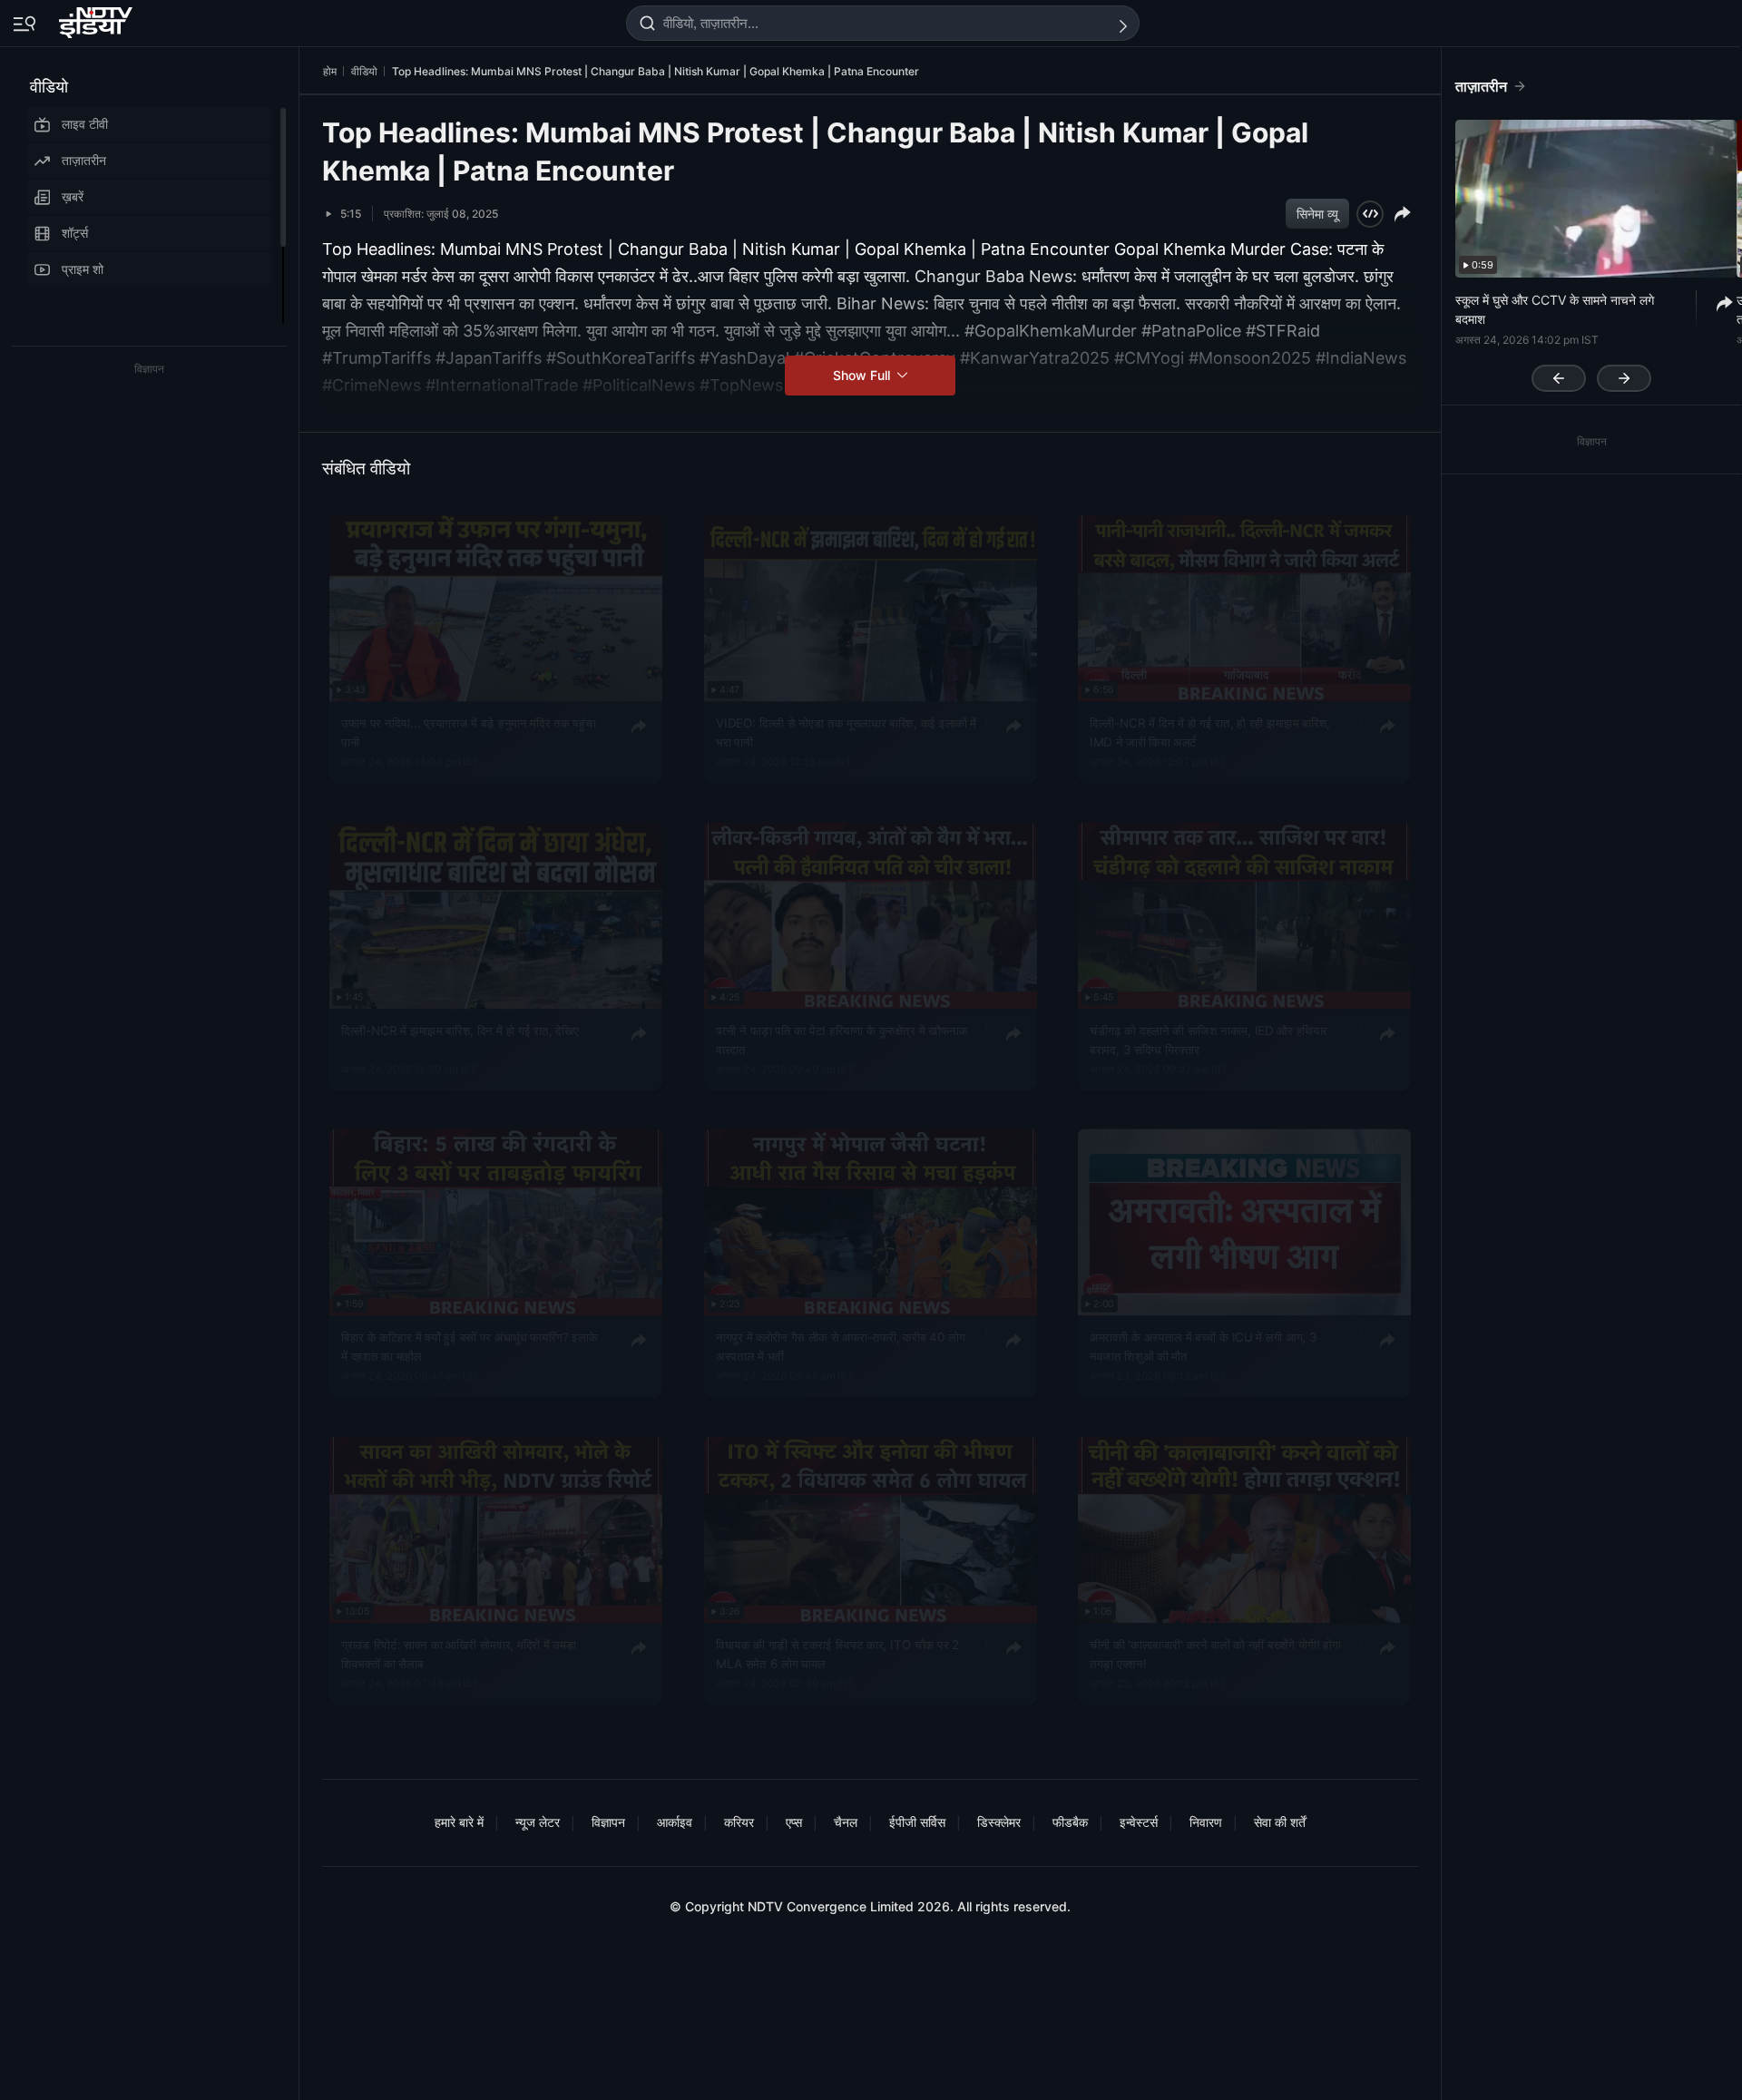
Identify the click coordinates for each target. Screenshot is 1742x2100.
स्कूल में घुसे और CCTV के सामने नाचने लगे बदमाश (1555, 309)
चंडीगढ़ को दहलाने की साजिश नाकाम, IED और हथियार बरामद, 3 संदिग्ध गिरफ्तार (1209, 1040)
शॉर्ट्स (75, 233)
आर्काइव (675, 1822)
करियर (739, 1822)
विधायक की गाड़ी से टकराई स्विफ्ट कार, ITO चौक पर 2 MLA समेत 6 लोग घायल (837, 1654)
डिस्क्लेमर (999, 1822)
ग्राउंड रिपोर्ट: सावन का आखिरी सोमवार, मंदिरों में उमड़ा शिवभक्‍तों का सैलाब (459, 1654)
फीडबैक (1070, 1822)
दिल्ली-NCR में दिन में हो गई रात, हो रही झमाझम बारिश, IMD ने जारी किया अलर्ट (1210, 732)
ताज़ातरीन (84, 160)
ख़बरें (73, 196)
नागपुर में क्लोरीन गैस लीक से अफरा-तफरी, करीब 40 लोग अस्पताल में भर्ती (841, 1346)
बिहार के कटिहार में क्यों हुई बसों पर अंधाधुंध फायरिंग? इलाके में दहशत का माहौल (469, 1346)
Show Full (863, 375)
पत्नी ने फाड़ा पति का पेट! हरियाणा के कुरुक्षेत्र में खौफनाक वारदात (842, 1040)
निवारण (1206, 1822)
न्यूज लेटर (538, 1822)
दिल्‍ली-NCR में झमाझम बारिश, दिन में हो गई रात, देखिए (460, 1030)
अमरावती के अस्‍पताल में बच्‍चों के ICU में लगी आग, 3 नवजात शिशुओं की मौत (1204, 1346)
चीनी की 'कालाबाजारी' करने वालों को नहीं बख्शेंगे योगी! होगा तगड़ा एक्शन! (1215, 1654)
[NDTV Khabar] (98, 19)
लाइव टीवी (85, 124)
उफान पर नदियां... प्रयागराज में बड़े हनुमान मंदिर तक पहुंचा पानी (468, 732)
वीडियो (49, 87)
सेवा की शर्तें (1280, 1822)
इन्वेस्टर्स (1139, 1822)
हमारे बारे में (459, 1822)
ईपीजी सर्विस (917, 1822)
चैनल (846, 1822)
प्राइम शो (83, 269)
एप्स (794, 1822)
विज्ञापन (608, 1822)
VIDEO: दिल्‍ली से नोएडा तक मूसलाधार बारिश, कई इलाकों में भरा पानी (846, 732)
